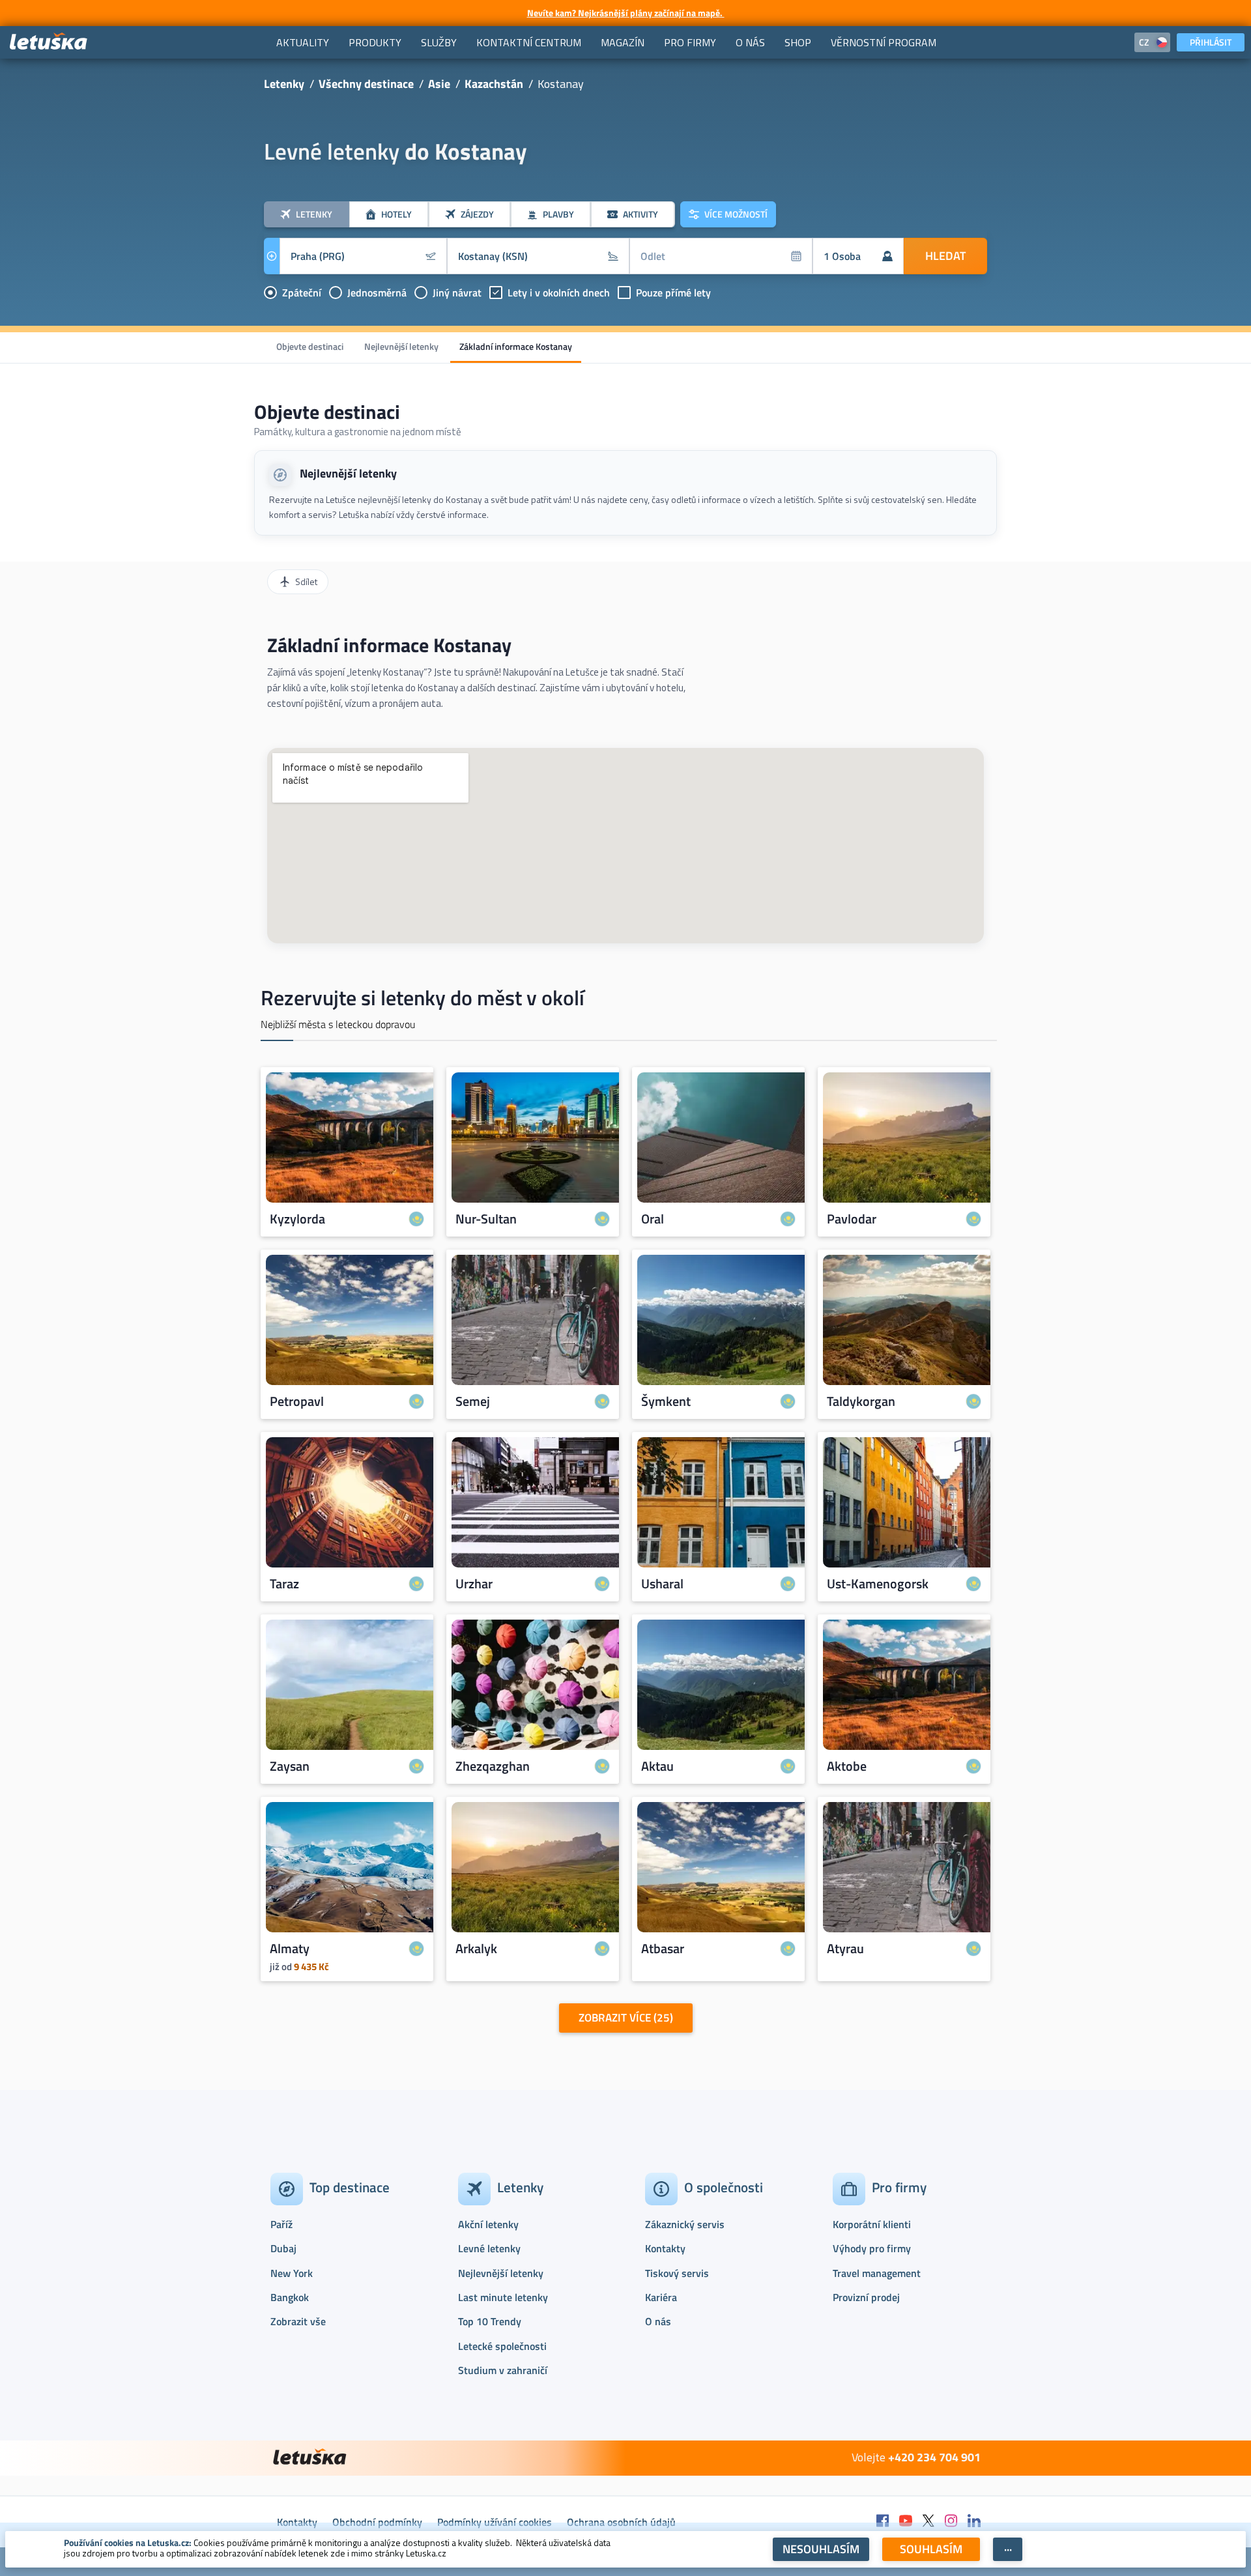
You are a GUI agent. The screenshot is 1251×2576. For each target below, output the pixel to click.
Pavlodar (852, 1219)
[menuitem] (303, 42)
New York (292, 2273)
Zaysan (290, 1766)
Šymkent (666, 1401)
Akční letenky (488, 2224)
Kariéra (661, 2297)
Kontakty (665, 2248)
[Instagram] (951, 2522)
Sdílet (306, 581)
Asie (439, 84)
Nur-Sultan (486, 1219)
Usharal (662, 1584)
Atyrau (845, 1949)
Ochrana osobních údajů (621, 2522)
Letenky (284, 84)
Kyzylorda (297, 1219)
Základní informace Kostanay (516, 346)
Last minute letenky (503, 2297)
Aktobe (847, 1766)
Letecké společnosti (502, 2346)
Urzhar (474, 1584)
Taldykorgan (861, 1401)
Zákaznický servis (685, 2224)
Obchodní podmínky (377, 2522)
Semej (473, 1401)
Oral (653, 1219)
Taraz (284, 1584)
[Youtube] (906, 2522)
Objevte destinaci (310, 346)
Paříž (281, 2224)
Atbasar (663, 1949)
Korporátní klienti (872, 2224)
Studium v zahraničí (503, 2370)
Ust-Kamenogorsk (878, 1584)
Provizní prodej (866, 2297)
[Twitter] (928, 2522)
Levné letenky (489, 2248)
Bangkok (290, 2297)
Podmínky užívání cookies (495, 2522)
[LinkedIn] (974, 2522)
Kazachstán (494, 84)
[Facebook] (883, 2522)
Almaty (290, 1949)
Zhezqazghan (493, 1766)
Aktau (657, 1766)
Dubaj (283, 2248)
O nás (658, 2321)
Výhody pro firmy (872, 2248)
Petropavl (297, 1401)
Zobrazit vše (298, 2321)
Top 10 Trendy (490, 2321)
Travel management (877, 2273)
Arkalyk (476, 1949)
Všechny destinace (366, 84)
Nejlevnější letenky (401, 346)
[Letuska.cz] (49, 42)
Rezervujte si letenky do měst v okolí (423, 997)
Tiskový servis (677, 2273)
